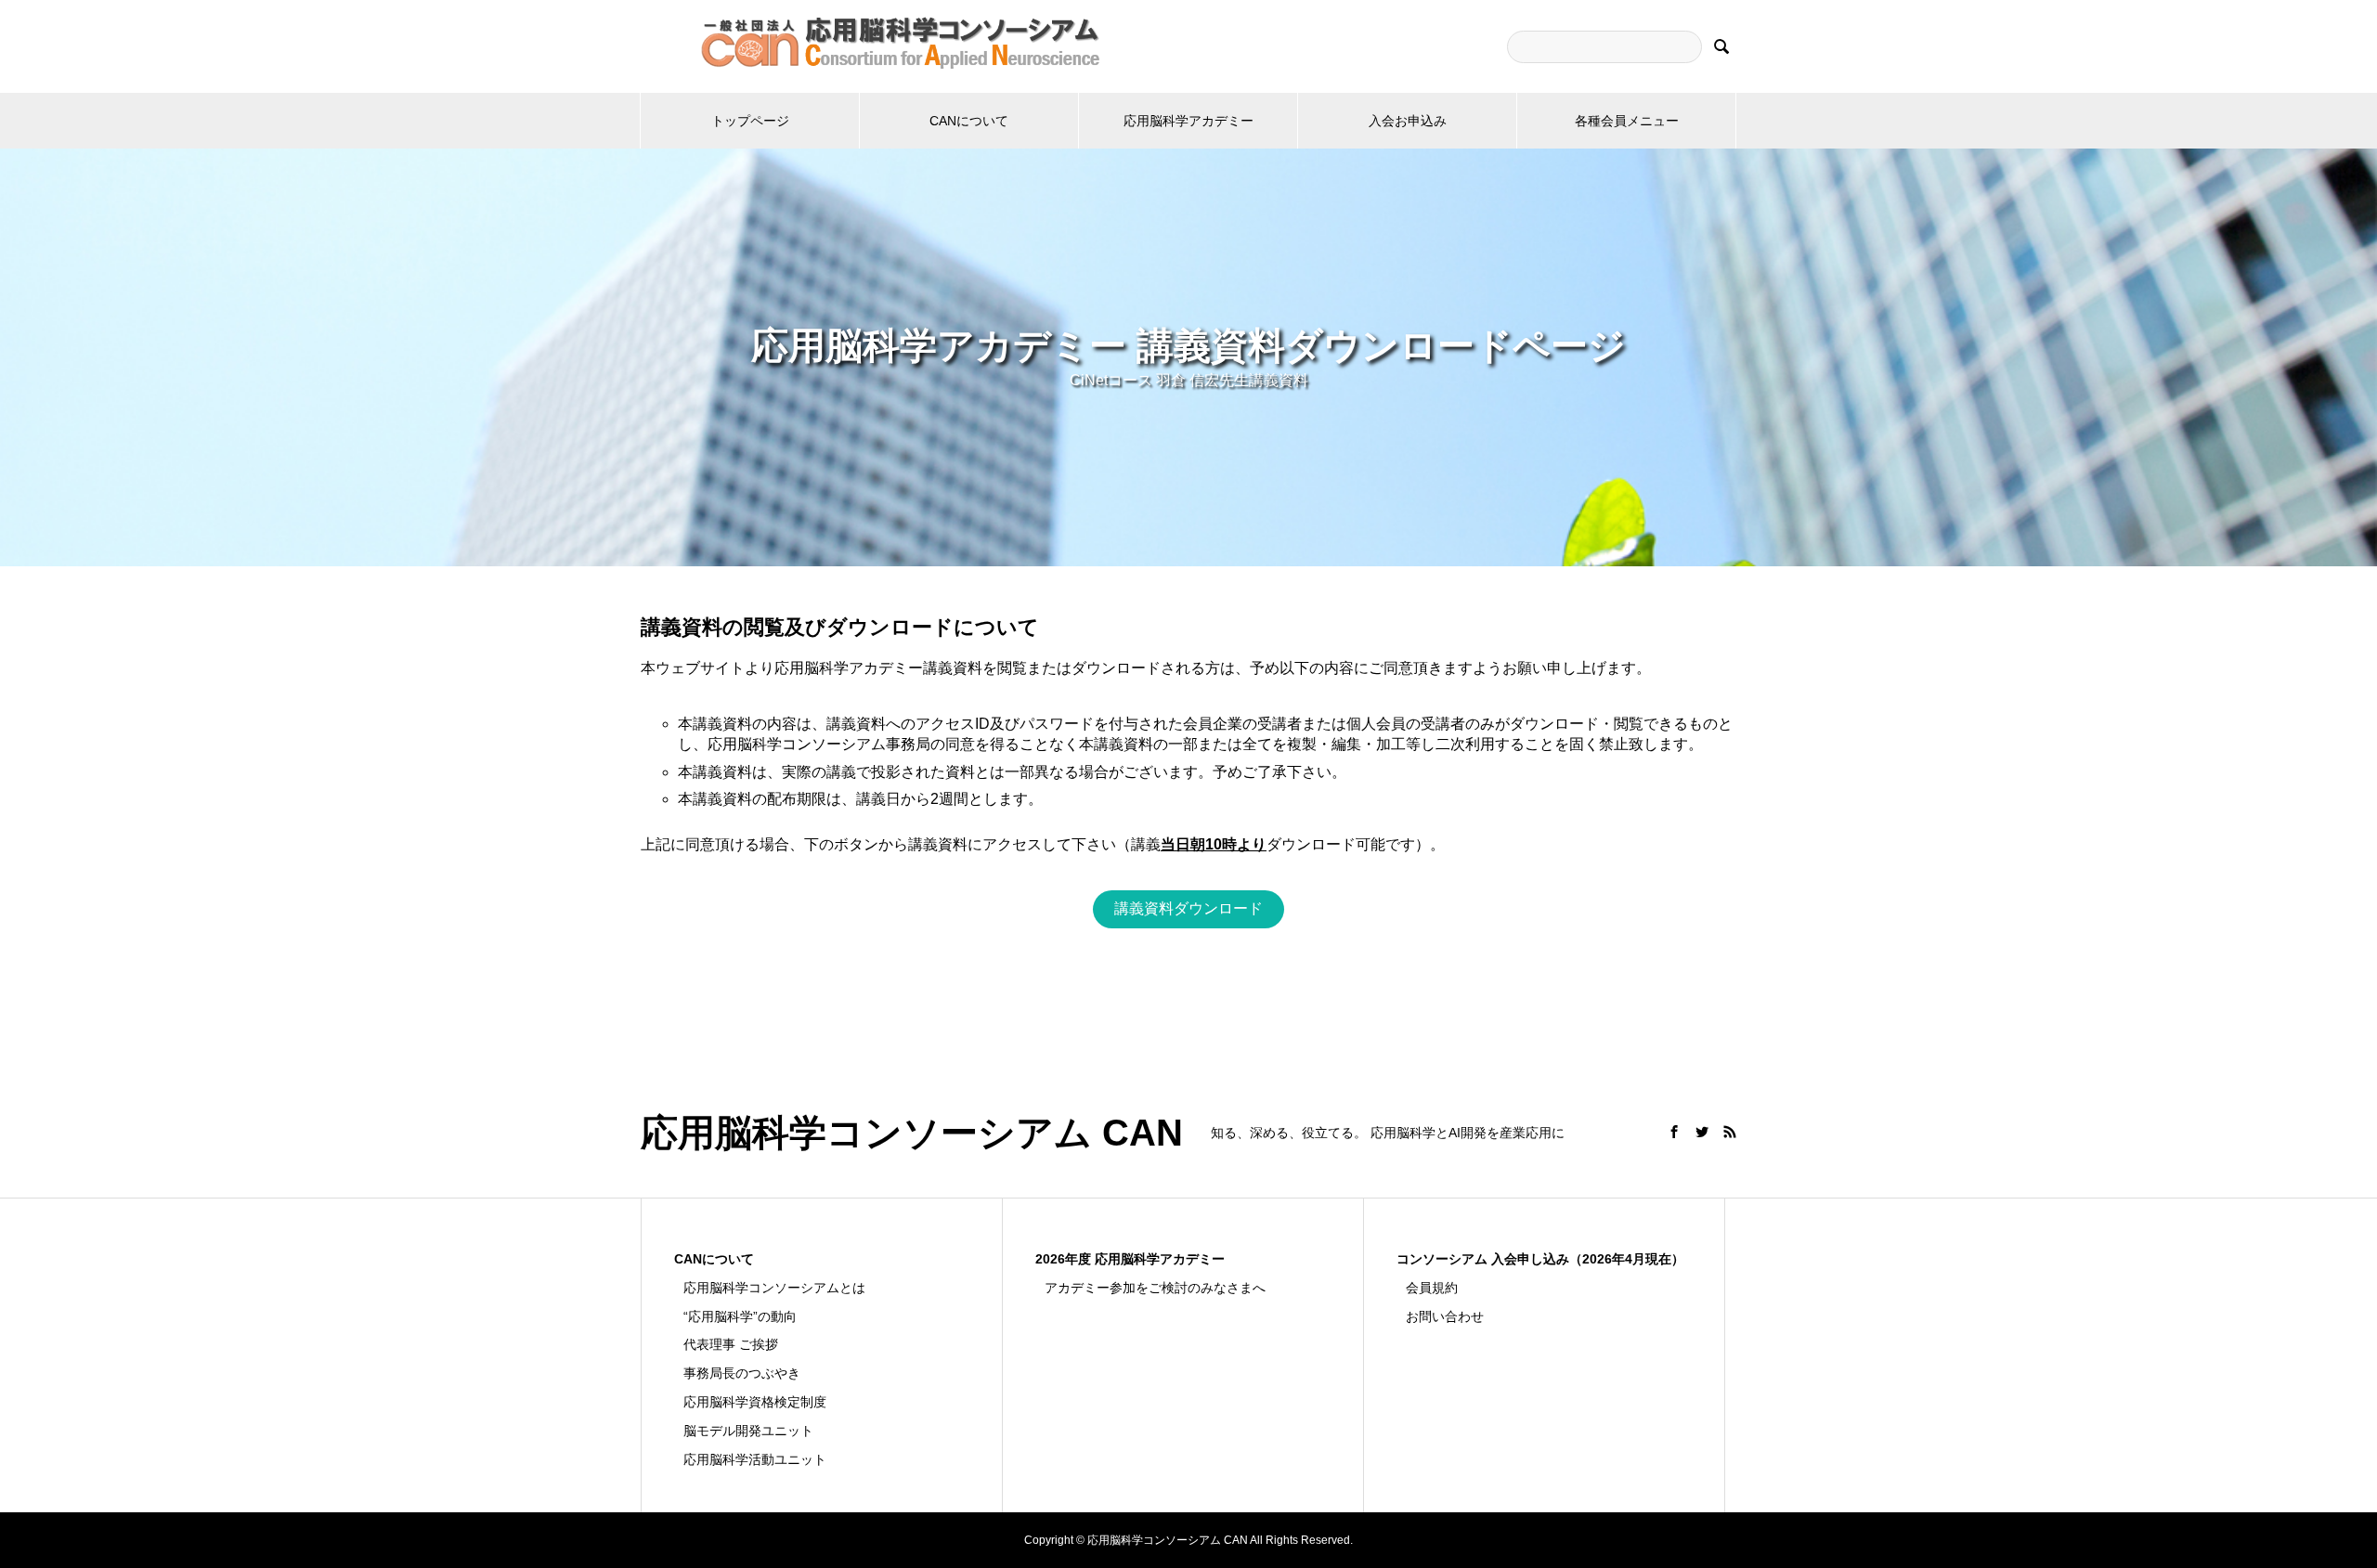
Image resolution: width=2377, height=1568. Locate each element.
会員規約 (1432, 1288)
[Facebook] (1674, 1132)
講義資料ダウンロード (1188, 908)
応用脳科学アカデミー (1188, 121)
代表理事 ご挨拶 (731, 1344)
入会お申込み (1408, 121)
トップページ (750, 121)
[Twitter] (1702, 1132)
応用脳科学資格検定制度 (755, 1402)
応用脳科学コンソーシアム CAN (912, 1133)
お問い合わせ (1445, 1316)
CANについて (969, 121)
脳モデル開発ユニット (748, 1431)
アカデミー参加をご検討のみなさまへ (1155, 1288)
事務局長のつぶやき (742, 1373)
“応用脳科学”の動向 (740, 1316)
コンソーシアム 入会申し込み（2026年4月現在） (1540, 1259)
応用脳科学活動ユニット (755, 1459)
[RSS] (1730, 1132)
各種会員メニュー (1627, 121)
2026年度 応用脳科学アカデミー (1130, 1259)
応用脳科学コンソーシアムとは (774, 1288)
